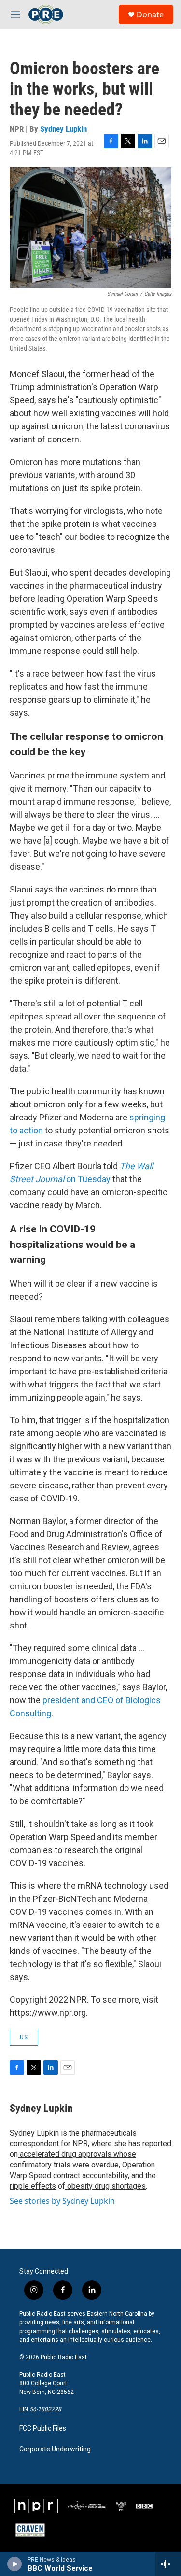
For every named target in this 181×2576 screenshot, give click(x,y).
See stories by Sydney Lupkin (62, 2201)
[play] (15, 2564)
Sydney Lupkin (63, 129)
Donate (150, 14)
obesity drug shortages (105, 2186)
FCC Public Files (43, 2428)
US (24, 2037)
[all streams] (168, 2564)
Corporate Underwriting (55, 2449)
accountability (104, 2175)
